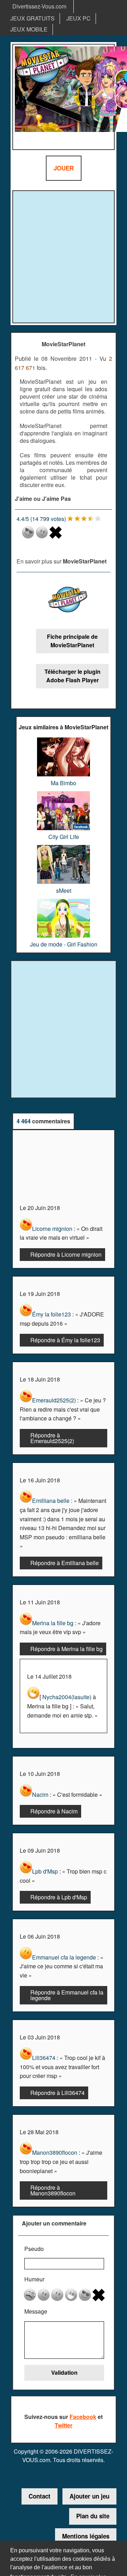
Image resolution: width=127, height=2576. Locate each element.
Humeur (34, 2279)
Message (36, 2311)
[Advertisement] (64, 256)
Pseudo (34, 2249)
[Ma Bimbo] (64, 740)
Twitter (64, 2425)
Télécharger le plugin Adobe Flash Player (72, 676)
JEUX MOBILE (29, 29)
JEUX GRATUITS (32, 18)
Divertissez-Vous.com (39, 6)
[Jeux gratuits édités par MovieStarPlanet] (68, 601)
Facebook (83, 2417)
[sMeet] (64, 848)
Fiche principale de (72, 641)
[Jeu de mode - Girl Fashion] (64, 901)
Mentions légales (86, 2536)
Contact (40, 2496)
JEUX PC (78, 18)
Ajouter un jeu (89, 2496)
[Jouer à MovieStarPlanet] (64, 97)
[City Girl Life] (64, 794)
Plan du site (93, 2516)
